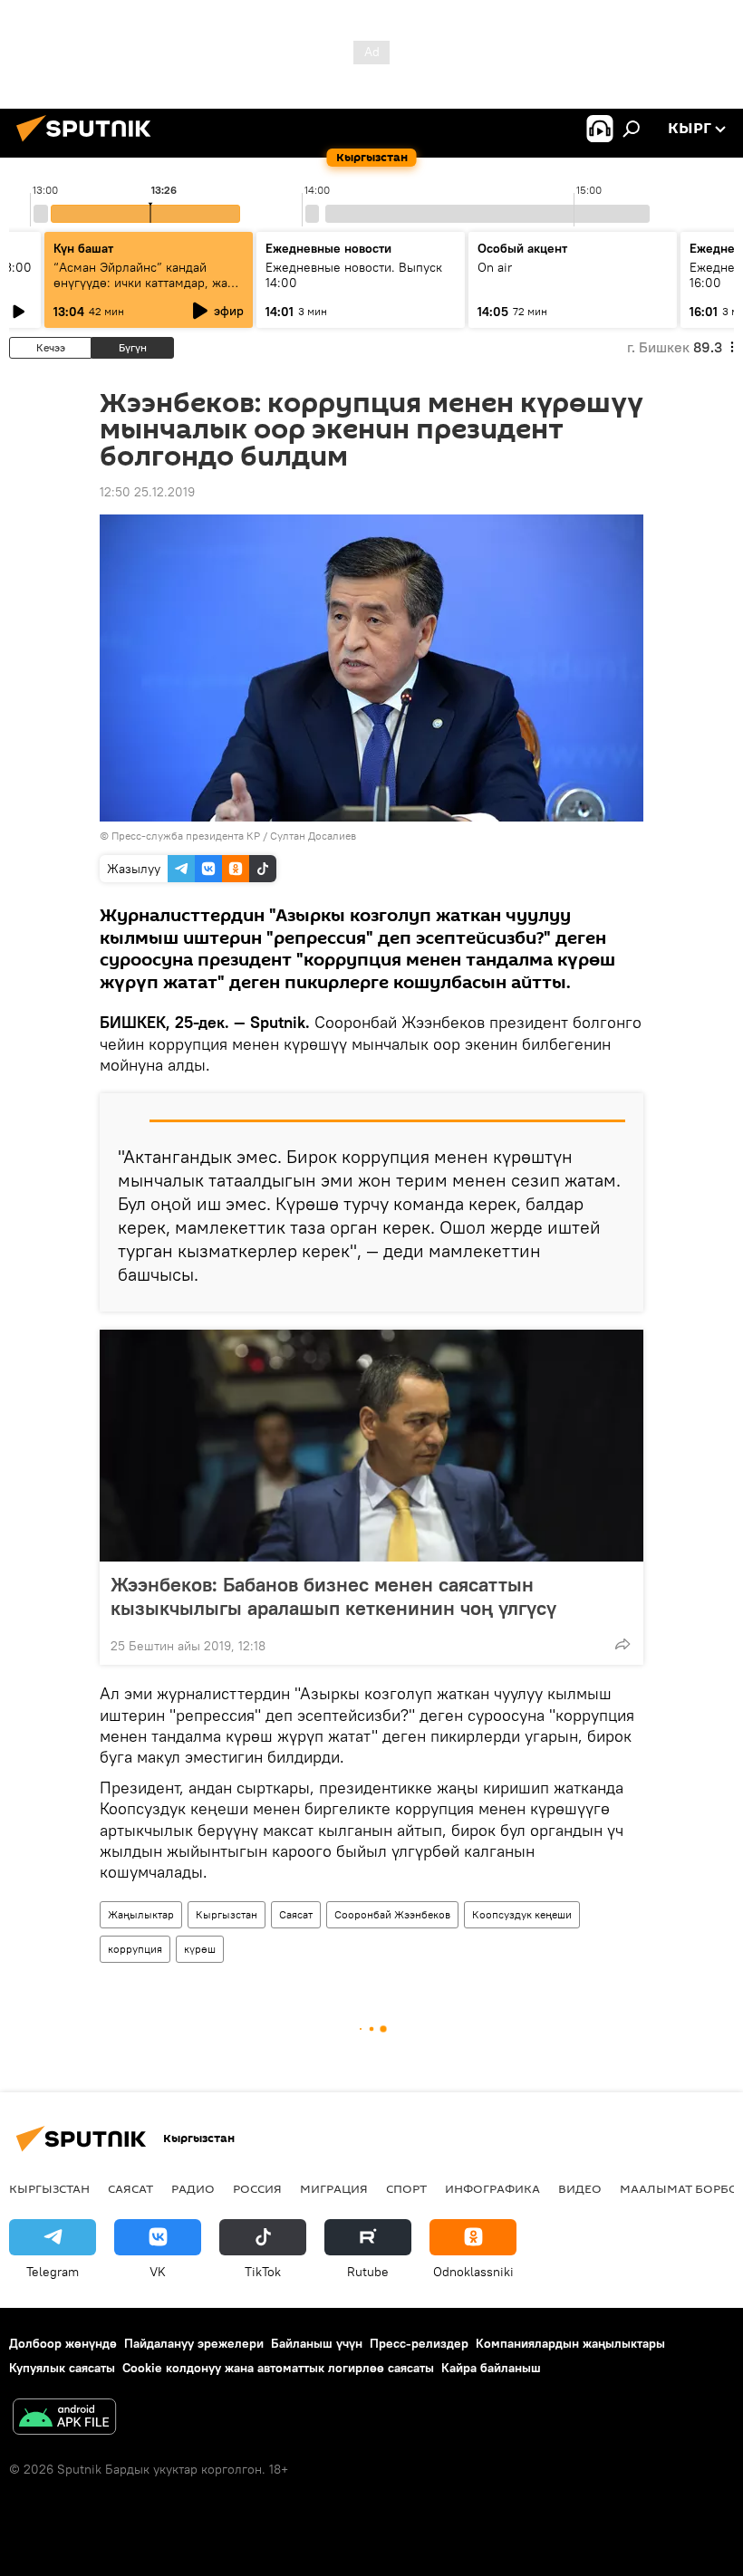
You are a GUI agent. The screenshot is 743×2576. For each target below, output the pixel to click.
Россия (257, 2188)
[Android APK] (64, 2419)
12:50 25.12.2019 (147, 492)
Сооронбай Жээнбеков (392, 1914)
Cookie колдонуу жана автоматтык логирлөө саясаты (278, 2368)
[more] (622, 1644)
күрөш (200, 1949)
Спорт (406, 2188)
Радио (193, 2188)
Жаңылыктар (141, 1914)
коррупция (135, 1949)
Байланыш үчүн (317, 2343)
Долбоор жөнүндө (63, 2343)
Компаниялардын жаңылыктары (570, 2343)
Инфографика (492, 2188)
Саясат (296, 1914)
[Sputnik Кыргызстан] (89, 144)
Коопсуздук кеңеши (522, 1914)
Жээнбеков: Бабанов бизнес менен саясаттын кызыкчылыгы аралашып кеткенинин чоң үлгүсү (333, 1596)
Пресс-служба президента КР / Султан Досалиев (234, 836)
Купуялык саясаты (62, 2368)
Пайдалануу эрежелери (194, 2343)
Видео (580, 2188)
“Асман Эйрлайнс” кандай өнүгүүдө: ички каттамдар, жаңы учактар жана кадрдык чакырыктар (149, 290)
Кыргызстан (227, 1914)
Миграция (334, 2188)
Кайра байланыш (491, 2368)
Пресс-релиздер (419, 2343)
